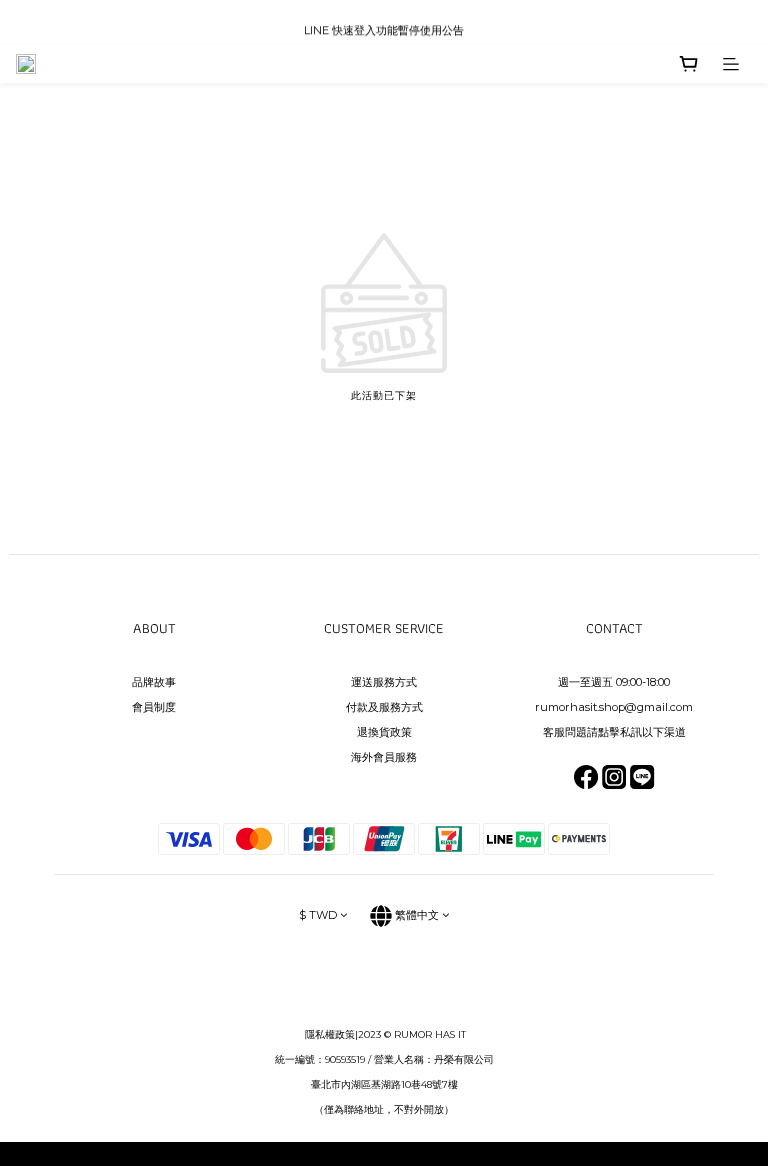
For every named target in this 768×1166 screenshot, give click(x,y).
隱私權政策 (330, 1034)
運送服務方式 (384, 682)
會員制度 (154, 707)
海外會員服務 (384, 757)
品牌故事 (154, 682)
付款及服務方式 (384, 707)
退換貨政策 (384, 732)
